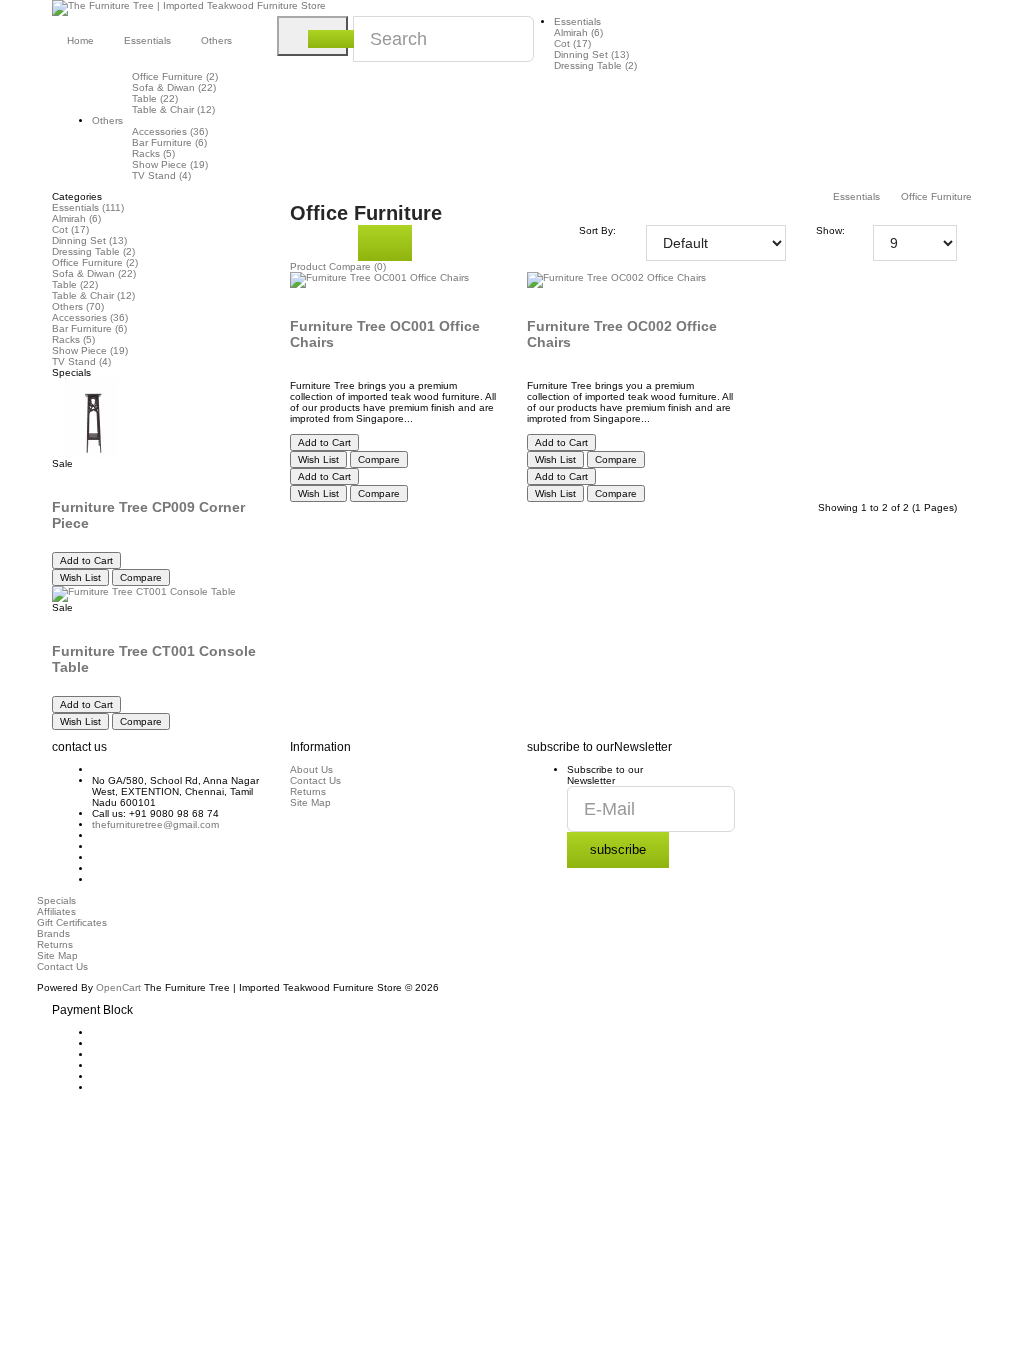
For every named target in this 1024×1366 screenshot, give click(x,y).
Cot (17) (572, 43)
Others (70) (78, 306)
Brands (53, 933)
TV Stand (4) (161, 175)
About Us (311, 769)
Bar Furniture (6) (169, 142)
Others (107, 120)
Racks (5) (153, 153)
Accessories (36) (170, 131)
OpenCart (118, 987)
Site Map (310, 802)
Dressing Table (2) (595, 65)
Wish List (80, 577)
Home (80, 40)
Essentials (577, 21)
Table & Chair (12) (173, 109)
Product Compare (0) (338, 266)
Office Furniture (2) (175, 76)
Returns (308, 791)
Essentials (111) (88, 207)
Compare (141, 577)
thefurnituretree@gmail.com (155, 824)
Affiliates (56, 911)
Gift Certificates (72, 922)
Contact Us (315, 780)
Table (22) (155, 98)
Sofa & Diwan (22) (174, 87)
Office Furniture (936, 196)
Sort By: (597, 230)
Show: (830, 230)
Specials (56, 900)
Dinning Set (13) (591, 54)
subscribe (618, 849)
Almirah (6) (578, 32)
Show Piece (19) (170, 164)
